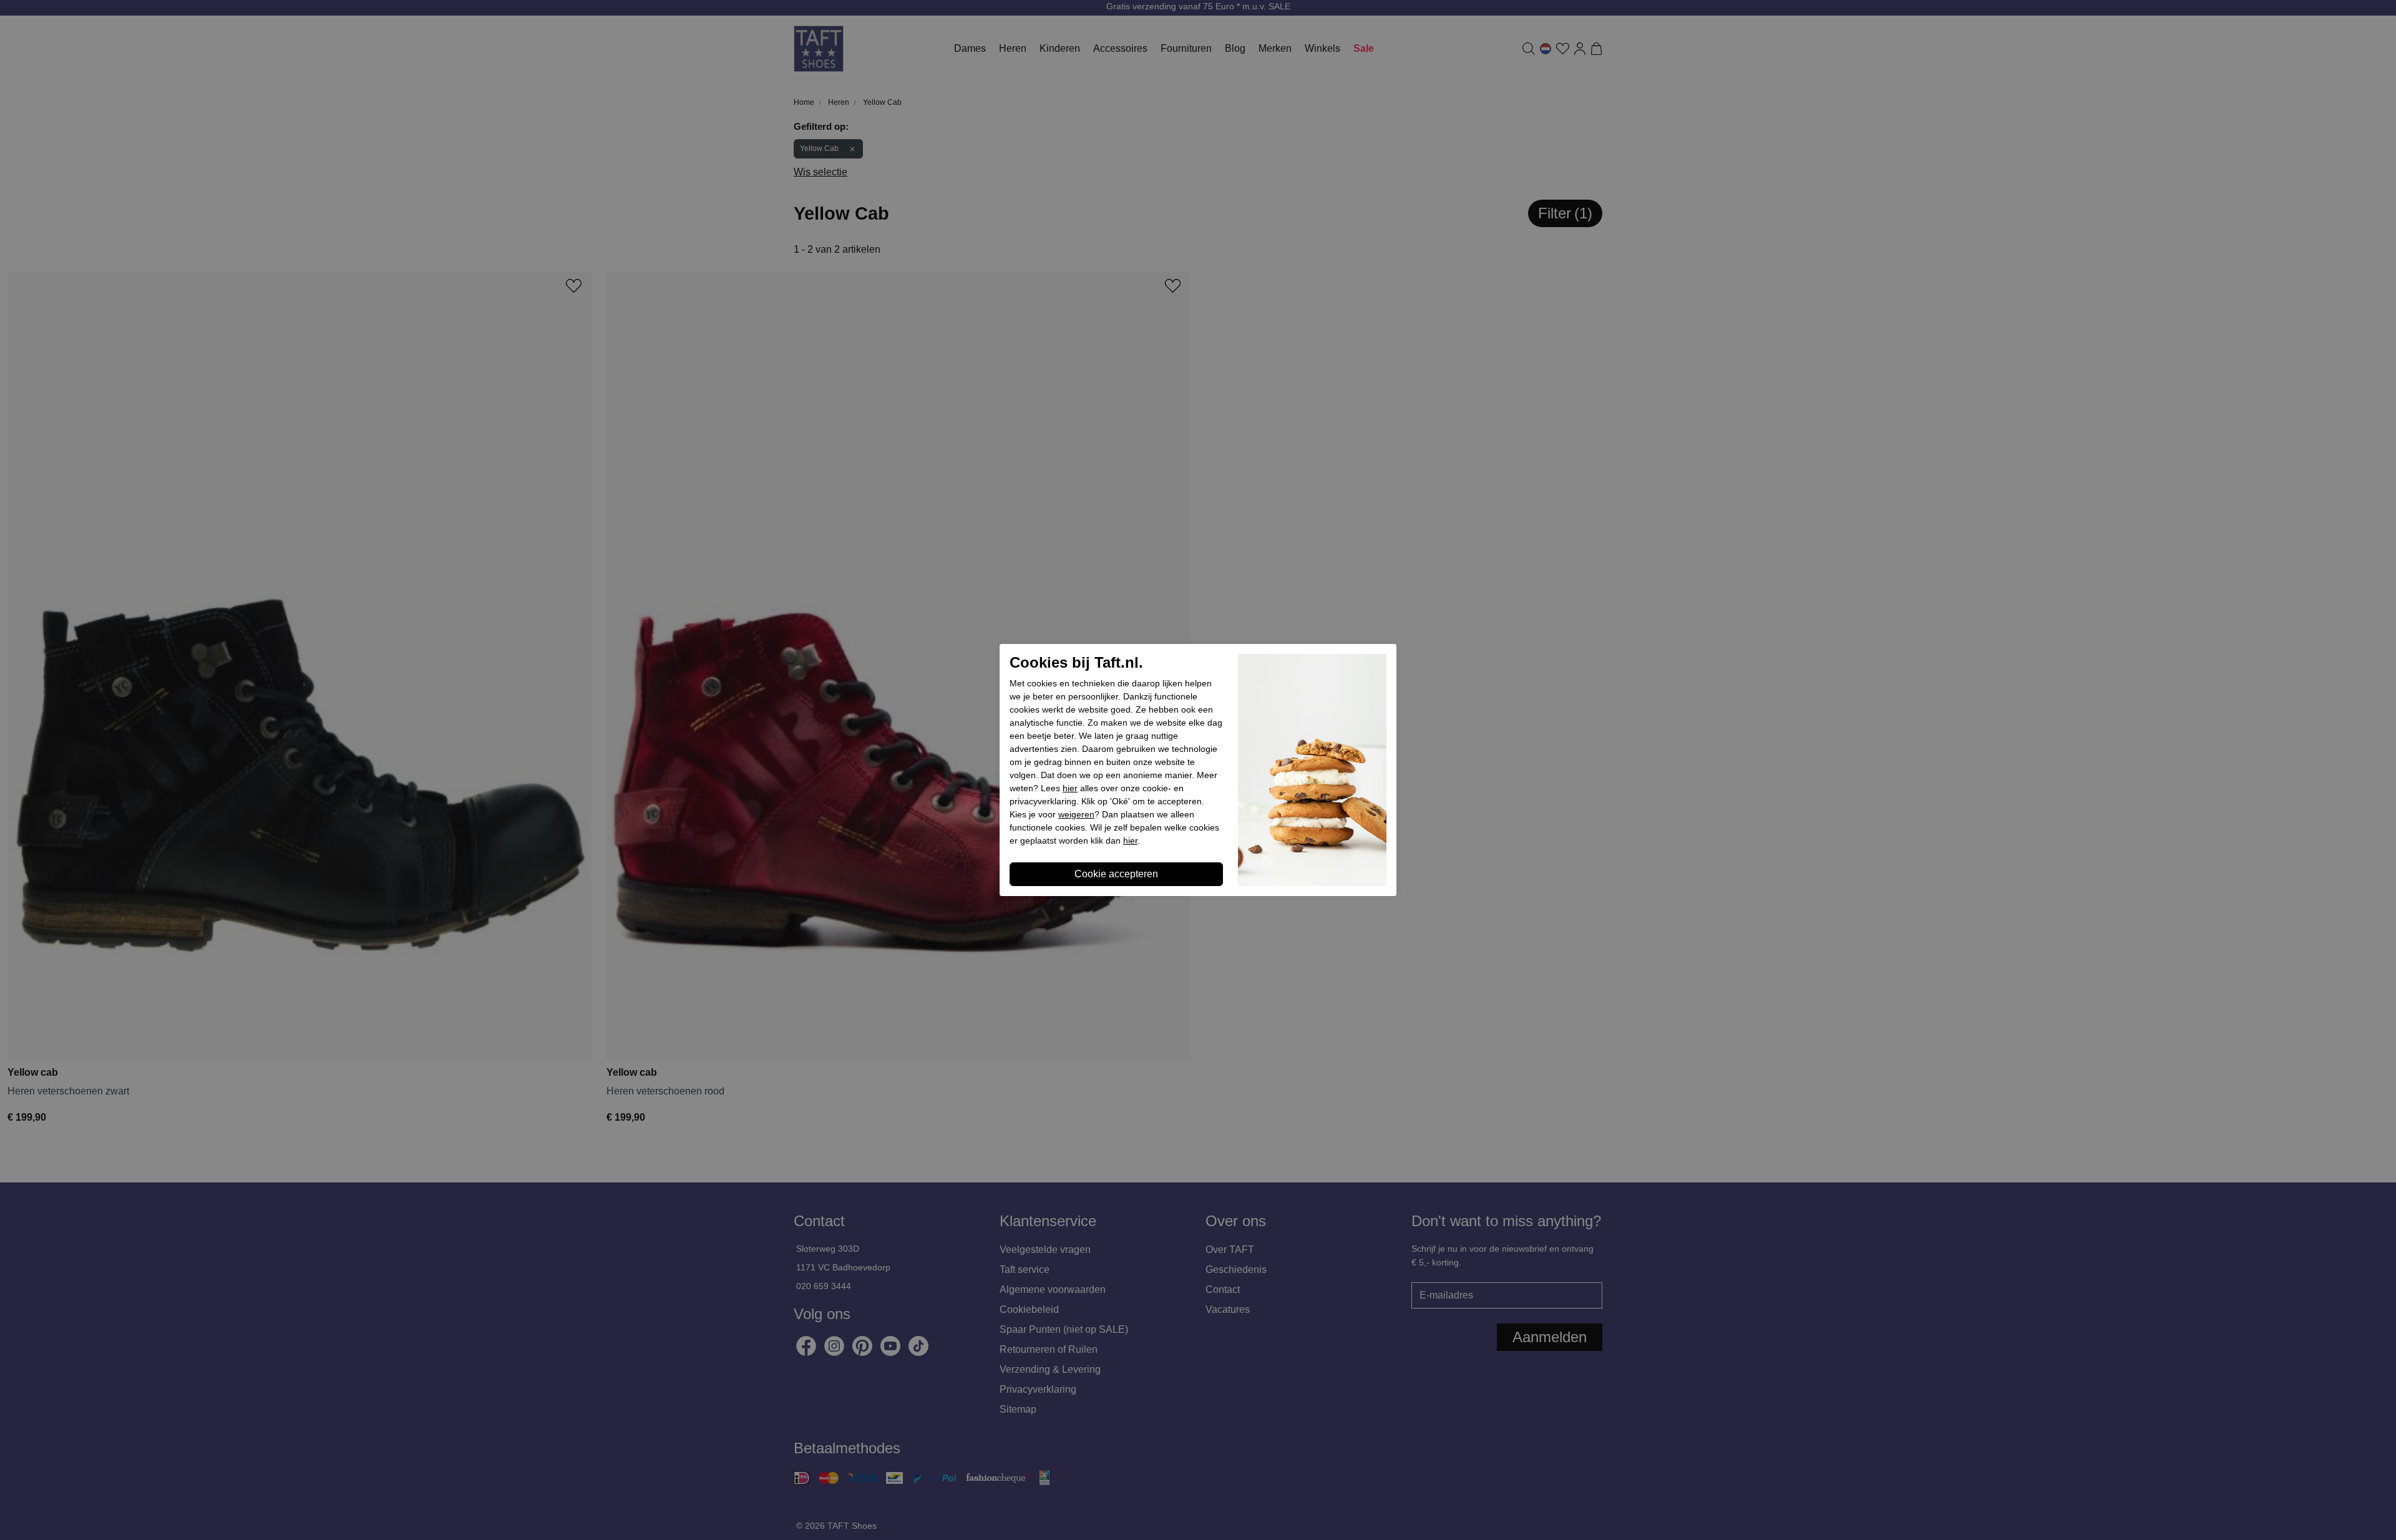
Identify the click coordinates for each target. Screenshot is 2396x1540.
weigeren (1076, 814)
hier (1070, 788)
